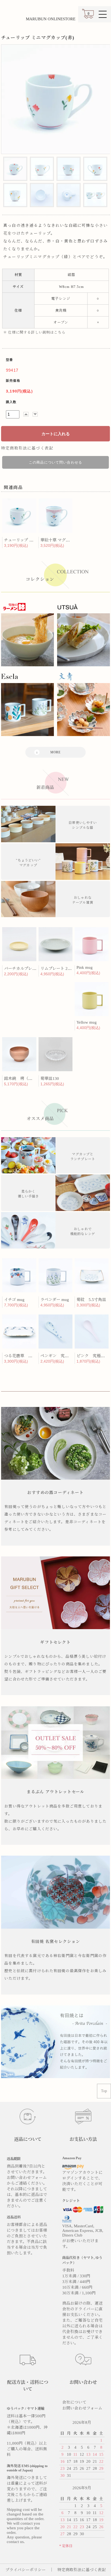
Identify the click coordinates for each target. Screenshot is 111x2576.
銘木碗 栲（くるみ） (24, 1079)
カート (88, 16)
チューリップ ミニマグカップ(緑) (34, 540)
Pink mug (85, 967)
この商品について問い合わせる (55, 462)
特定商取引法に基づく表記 (27, 448)
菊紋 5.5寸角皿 (91, 1300)
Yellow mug (87, 1022)
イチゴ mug (14, 1300)
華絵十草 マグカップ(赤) (63, 540)
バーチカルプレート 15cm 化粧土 (34, 969)
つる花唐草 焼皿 (20, 1356)
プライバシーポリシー (26, 2570)
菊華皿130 (50, 1079)
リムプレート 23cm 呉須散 (64, 969)
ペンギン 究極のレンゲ (63, 1356)
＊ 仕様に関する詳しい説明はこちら (34, 332)
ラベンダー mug (55, 1300)
